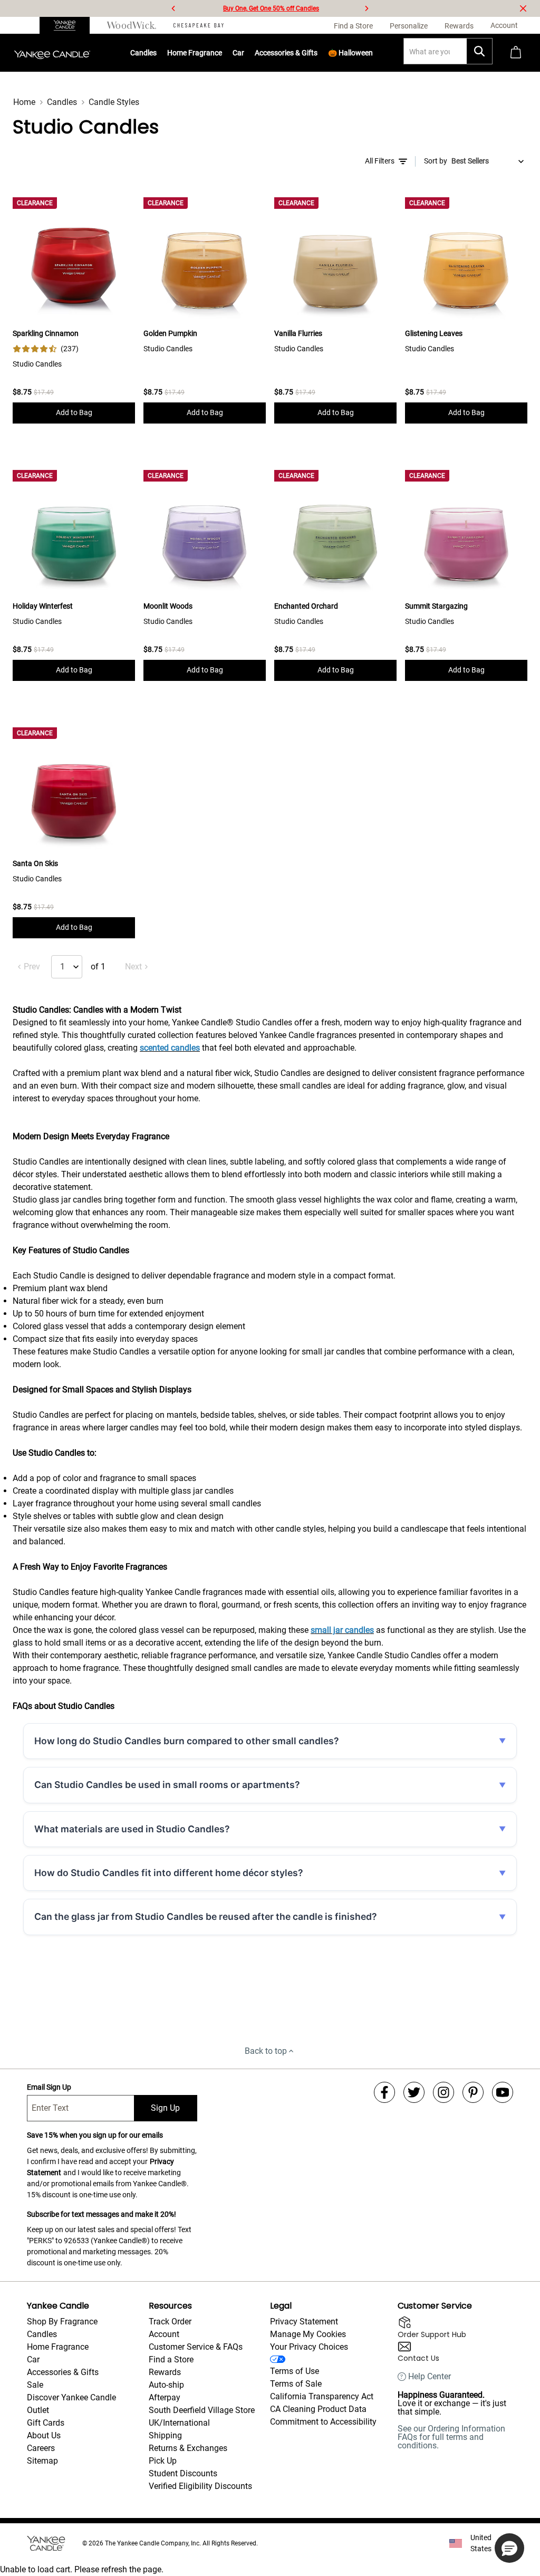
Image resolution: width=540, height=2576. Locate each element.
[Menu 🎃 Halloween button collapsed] (373, 53)
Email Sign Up (49, 2087)
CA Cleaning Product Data (318, 2409)
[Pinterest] (473, 2092)
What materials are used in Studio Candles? (132, 1829)
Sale (35, 2385)
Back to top (266, 2051)
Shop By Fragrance (62, 2322)
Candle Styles (114, 102)
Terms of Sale (296, 2384)
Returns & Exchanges (188, 2448)
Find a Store (171, 2359)
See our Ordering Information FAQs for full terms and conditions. (451, 2437)
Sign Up (165, 2108)
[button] (509, 2548)
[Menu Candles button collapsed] (157, 53)
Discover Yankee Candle (71, 2397)
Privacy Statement (304, 2322)
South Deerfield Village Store (202, 2410)
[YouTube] (503, 2092)
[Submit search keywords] (479, 51)
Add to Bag (74, 412)
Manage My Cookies (308, 2334)
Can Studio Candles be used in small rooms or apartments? (167, 1785)
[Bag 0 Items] (516, 53)
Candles (143, 53)
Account (164, 2334)
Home (24, 102)
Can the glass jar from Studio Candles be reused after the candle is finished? (206, 1916)
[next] (367, 8)
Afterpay (165, 2397)
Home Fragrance (195, 53)
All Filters (380, 161)
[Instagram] (443, 2092)
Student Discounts (183, 2473)
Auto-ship (166, 2385)
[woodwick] (132, 25)
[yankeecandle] (69, 25)
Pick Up (163, 2461)
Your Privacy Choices (309, 2347)
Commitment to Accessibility (323, 2422)
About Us (44, 2435)
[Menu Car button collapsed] (245, 53)
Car (33, 2359)
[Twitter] (414, 2092)
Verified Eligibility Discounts (200, 2486)
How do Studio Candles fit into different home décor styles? (169, 1873)
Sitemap (42, 2461)
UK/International (179, 2423)
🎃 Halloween (350, 53)
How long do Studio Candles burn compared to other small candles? (187, 1741)
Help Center (430, 2377)
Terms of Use (295, 2371)
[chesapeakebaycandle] (199, 25)
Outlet (38, 2410)
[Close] (523, 8)
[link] (46, 349)
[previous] (173, 8)
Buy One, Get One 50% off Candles (271, 8)
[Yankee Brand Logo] (52, 53)
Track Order (170, 2322)
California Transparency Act (322, 2396)
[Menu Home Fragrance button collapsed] (223, 53)
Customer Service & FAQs (196, 2347)
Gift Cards (46, 2423)
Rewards (165, 2372)
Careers (41, 2448)
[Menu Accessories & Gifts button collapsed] (318, 53)
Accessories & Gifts (286, 53)
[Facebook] (384, 2092)
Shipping (165, 2435)
